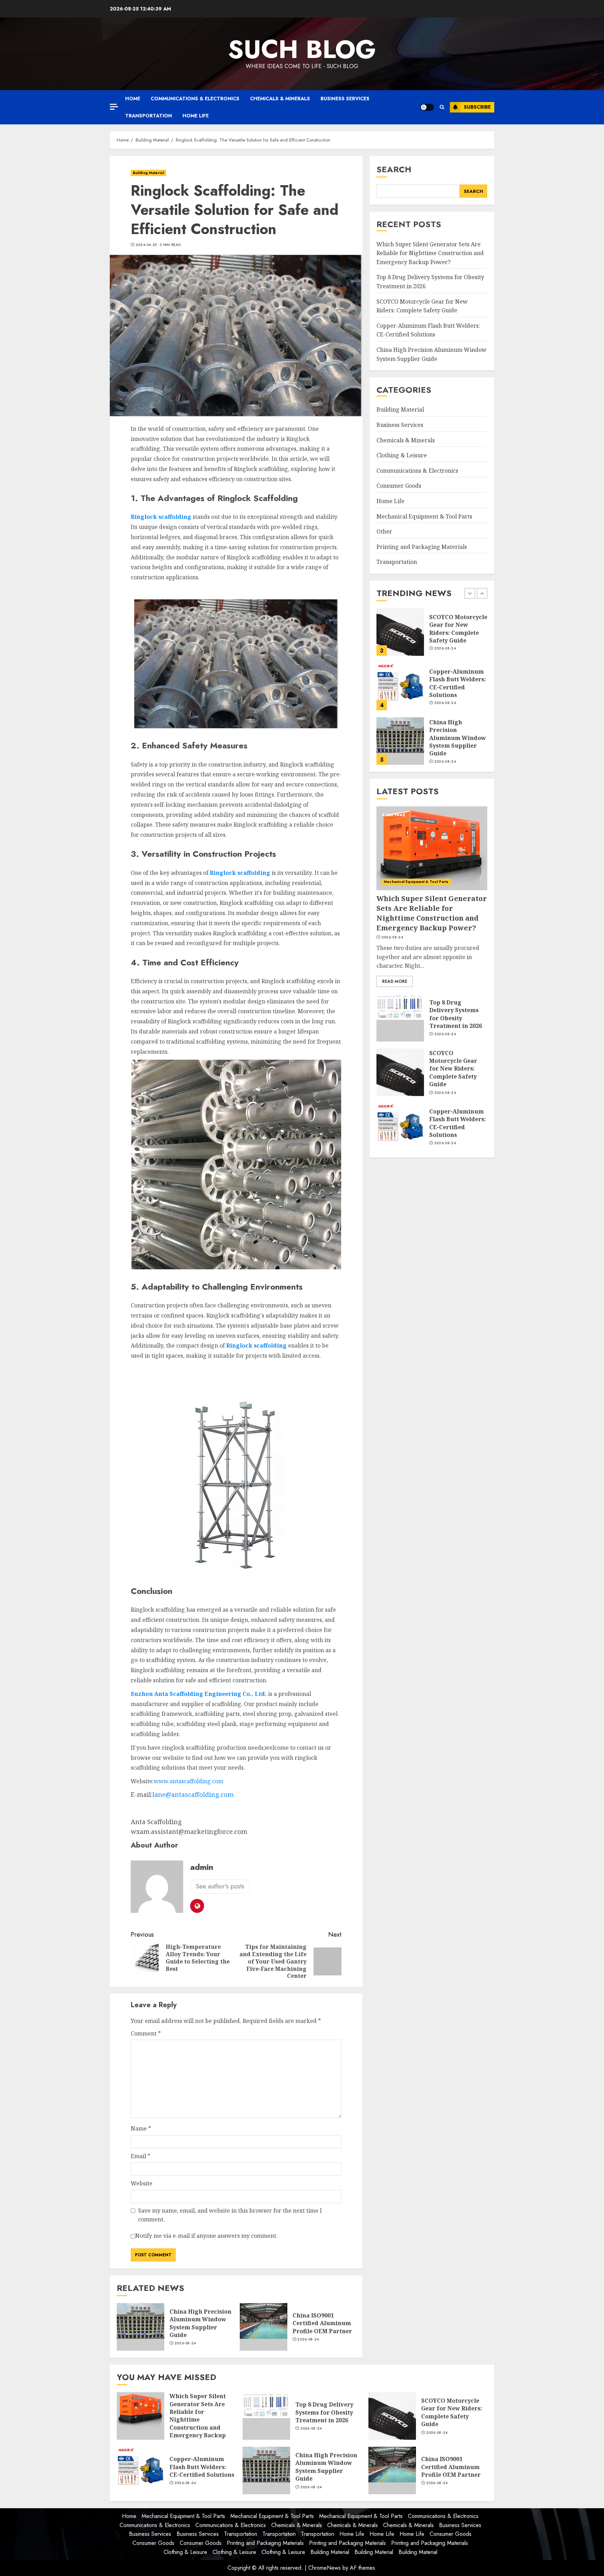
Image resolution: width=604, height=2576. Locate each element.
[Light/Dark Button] (427, 107)
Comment (146, 2033)
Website (142, 2183)
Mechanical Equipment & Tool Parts (424, 516)
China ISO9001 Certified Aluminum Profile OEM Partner (322, 2323)
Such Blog (302, 49)
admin (202, 1867)
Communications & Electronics (195, 99)
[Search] (442, 107)
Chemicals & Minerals (280, 99)
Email (141, 2156)
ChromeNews (325, 2568)
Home (133, 99)
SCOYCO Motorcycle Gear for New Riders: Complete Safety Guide (453, 1069)
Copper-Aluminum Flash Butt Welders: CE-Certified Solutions (458, 629)
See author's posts (220, 1886)
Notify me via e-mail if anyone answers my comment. (206, 2236)
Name (141, 2128)
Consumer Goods (399, 486)
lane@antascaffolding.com (193, 1794)
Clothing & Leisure (402, 455)
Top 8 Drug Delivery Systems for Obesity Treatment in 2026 (456, 1014)
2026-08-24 (185, 2343)
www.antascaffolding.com (189, 1781)
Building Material (148, 173)
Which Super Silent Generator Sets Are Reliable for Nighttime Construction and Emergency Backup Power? (430, 253)
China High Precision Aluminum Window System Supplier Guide (200, 2323)
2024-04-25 (146, 245)
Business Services (345, 99)
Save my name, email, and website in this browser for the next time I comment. (230, 2215)
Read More (395, 981)
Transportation (149, 116)
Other (384, 531)
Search (394, 169)
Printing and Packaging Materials (422, 547)
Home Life (196, 116)
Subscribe (477, 107)
